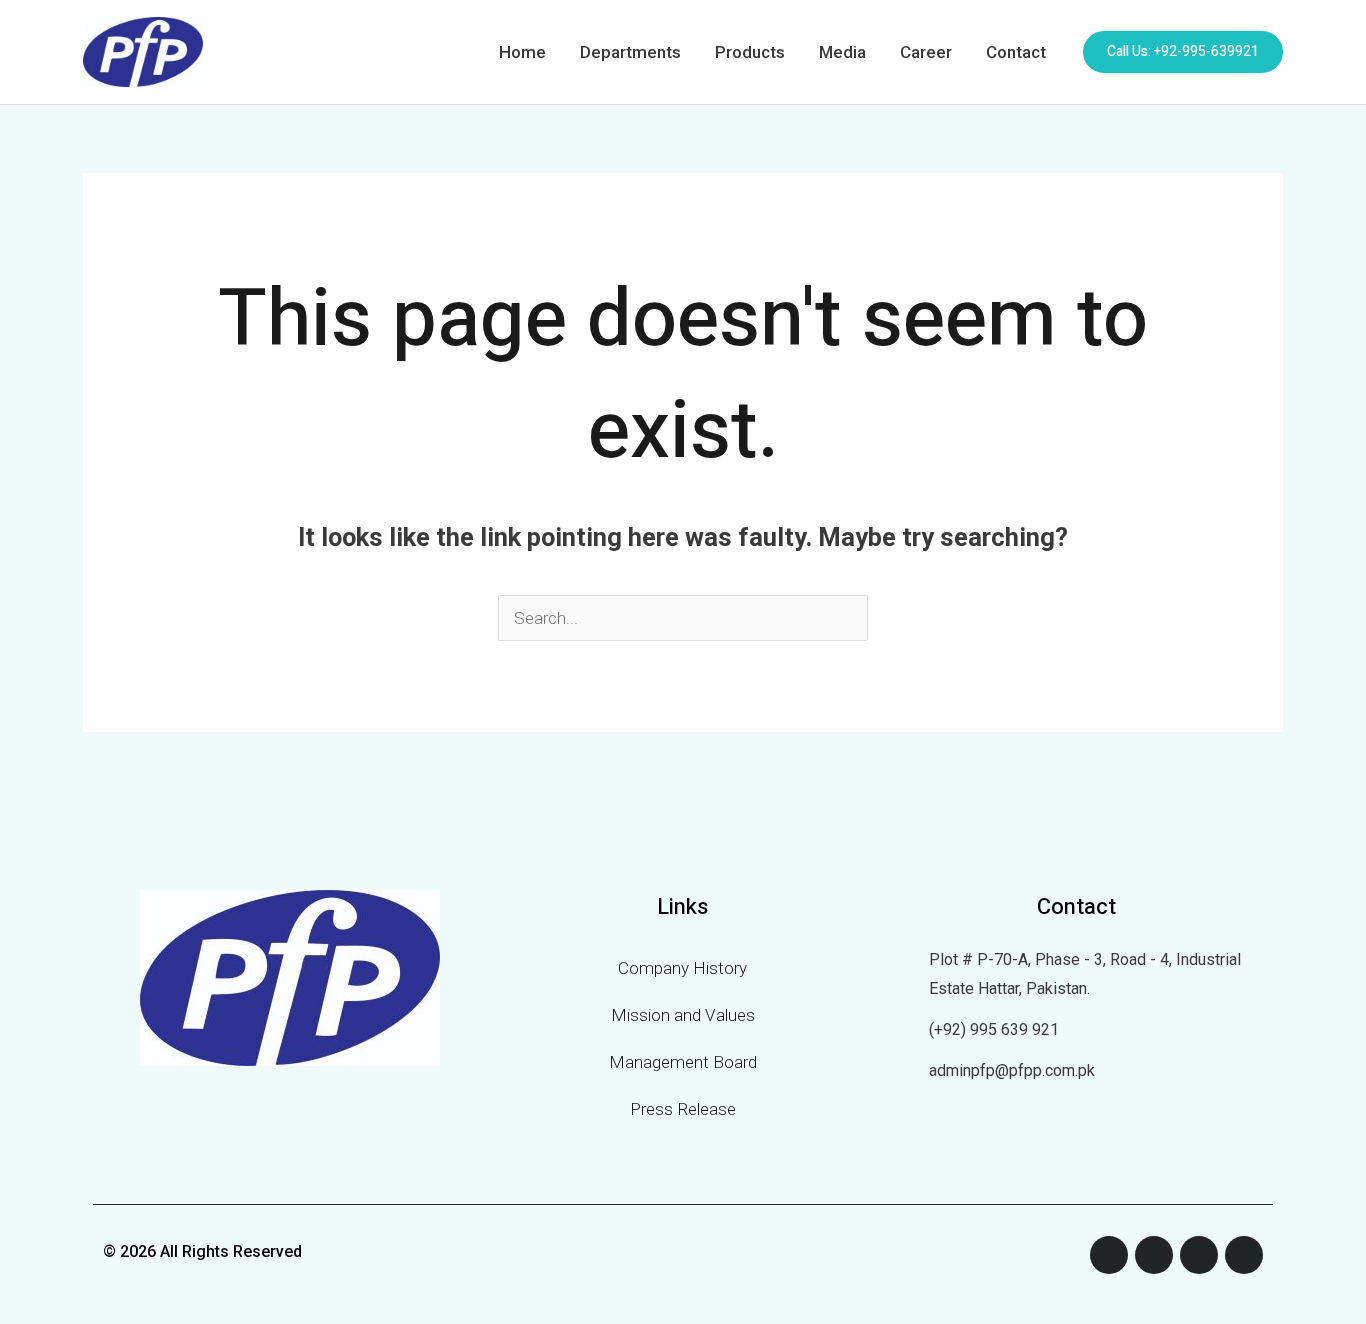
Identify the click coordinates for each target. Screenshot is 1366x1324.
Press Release (683, 1109)
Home (522, 52)
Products (750, 52)
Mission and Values (683, 1015)
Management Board (683, 1062)
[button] (1183, 52)
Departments (630, 52)
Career (926, 52)
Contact (1016, 52)
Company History (682, 968)
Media (842, 52)
